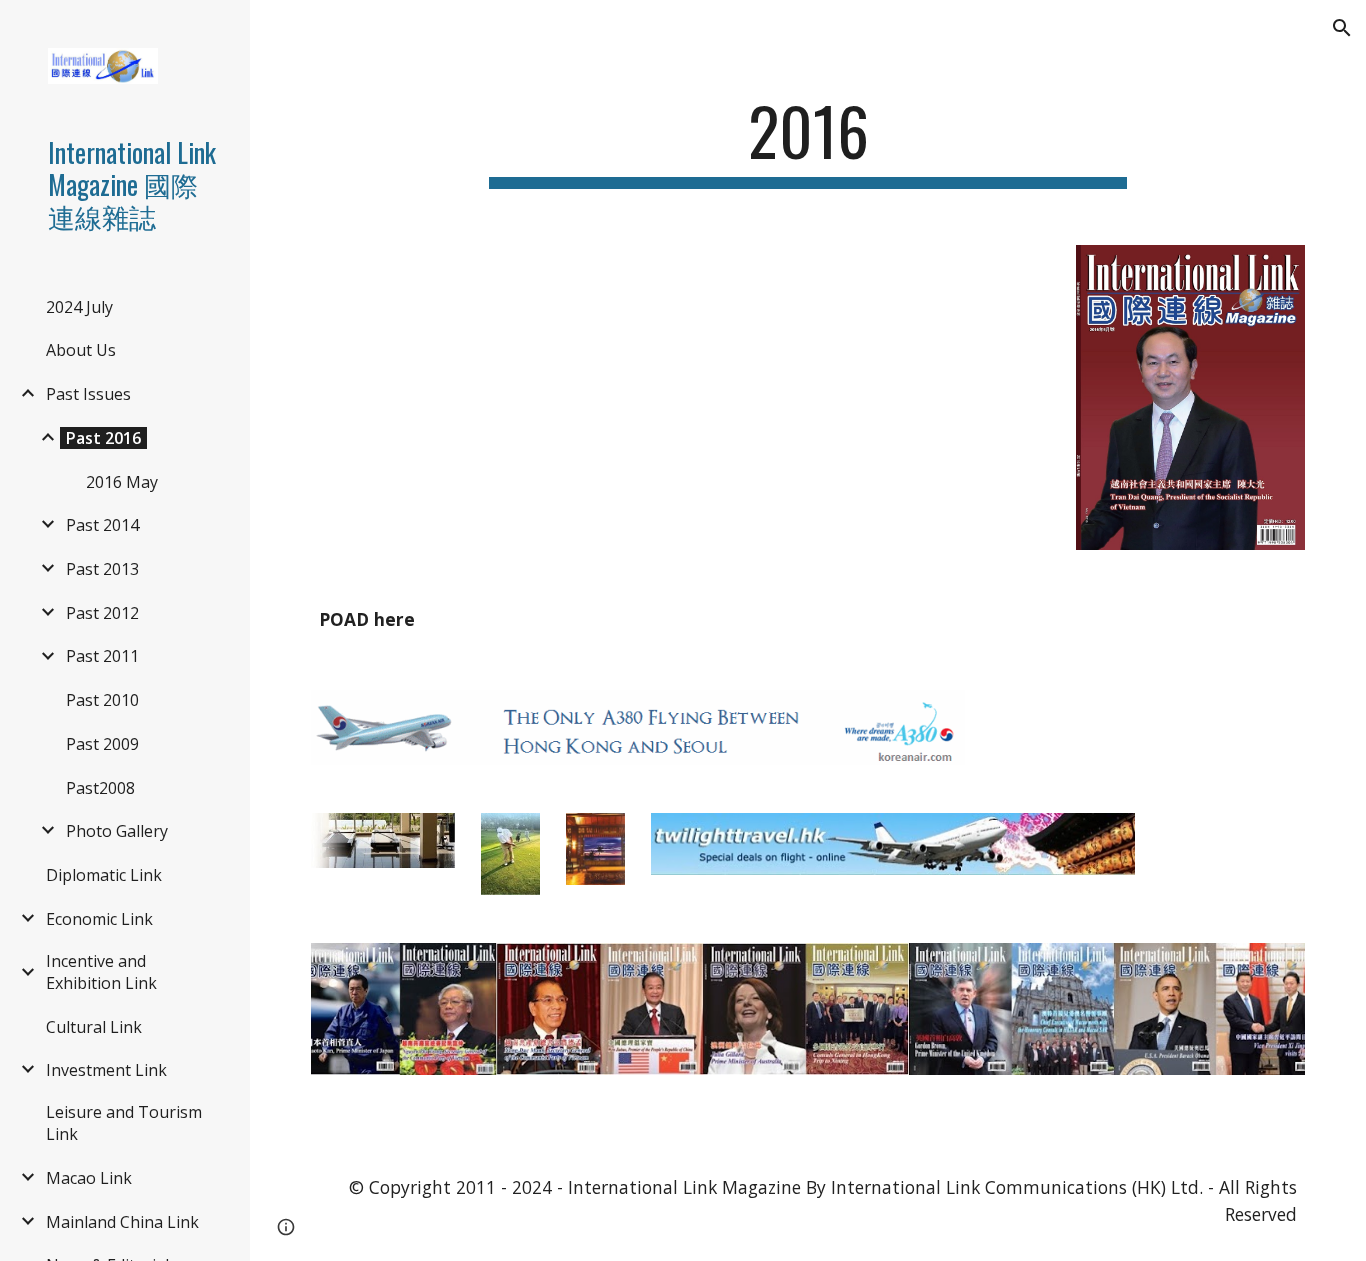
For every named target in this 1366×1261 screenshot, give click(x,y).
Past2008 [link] (100, 788)
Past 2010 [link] (102, 700)
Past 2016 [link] (103, 438)
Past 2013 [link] (102, 569)
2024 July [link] (79, 307)
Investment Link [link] (106, 1070)
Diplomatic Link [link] (104, 875)
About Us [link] (81, 350)
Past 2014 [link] (102, 525)
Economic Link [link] (99, 919)
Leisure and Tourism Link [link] (124, 1123)
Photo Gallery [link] (117, 831)
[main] (808, 140)
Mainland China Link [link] (122, 1222)
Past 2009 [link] (102, 744)
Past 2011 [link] (102, 656)
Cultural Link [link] (94, 1027)
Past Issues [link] (88, 394)
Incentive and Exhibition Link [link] (101, 972)
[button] (1342, 28)
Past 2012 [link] (102, 613)
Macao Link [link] (89, 1178)
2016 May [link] (122, 482)
